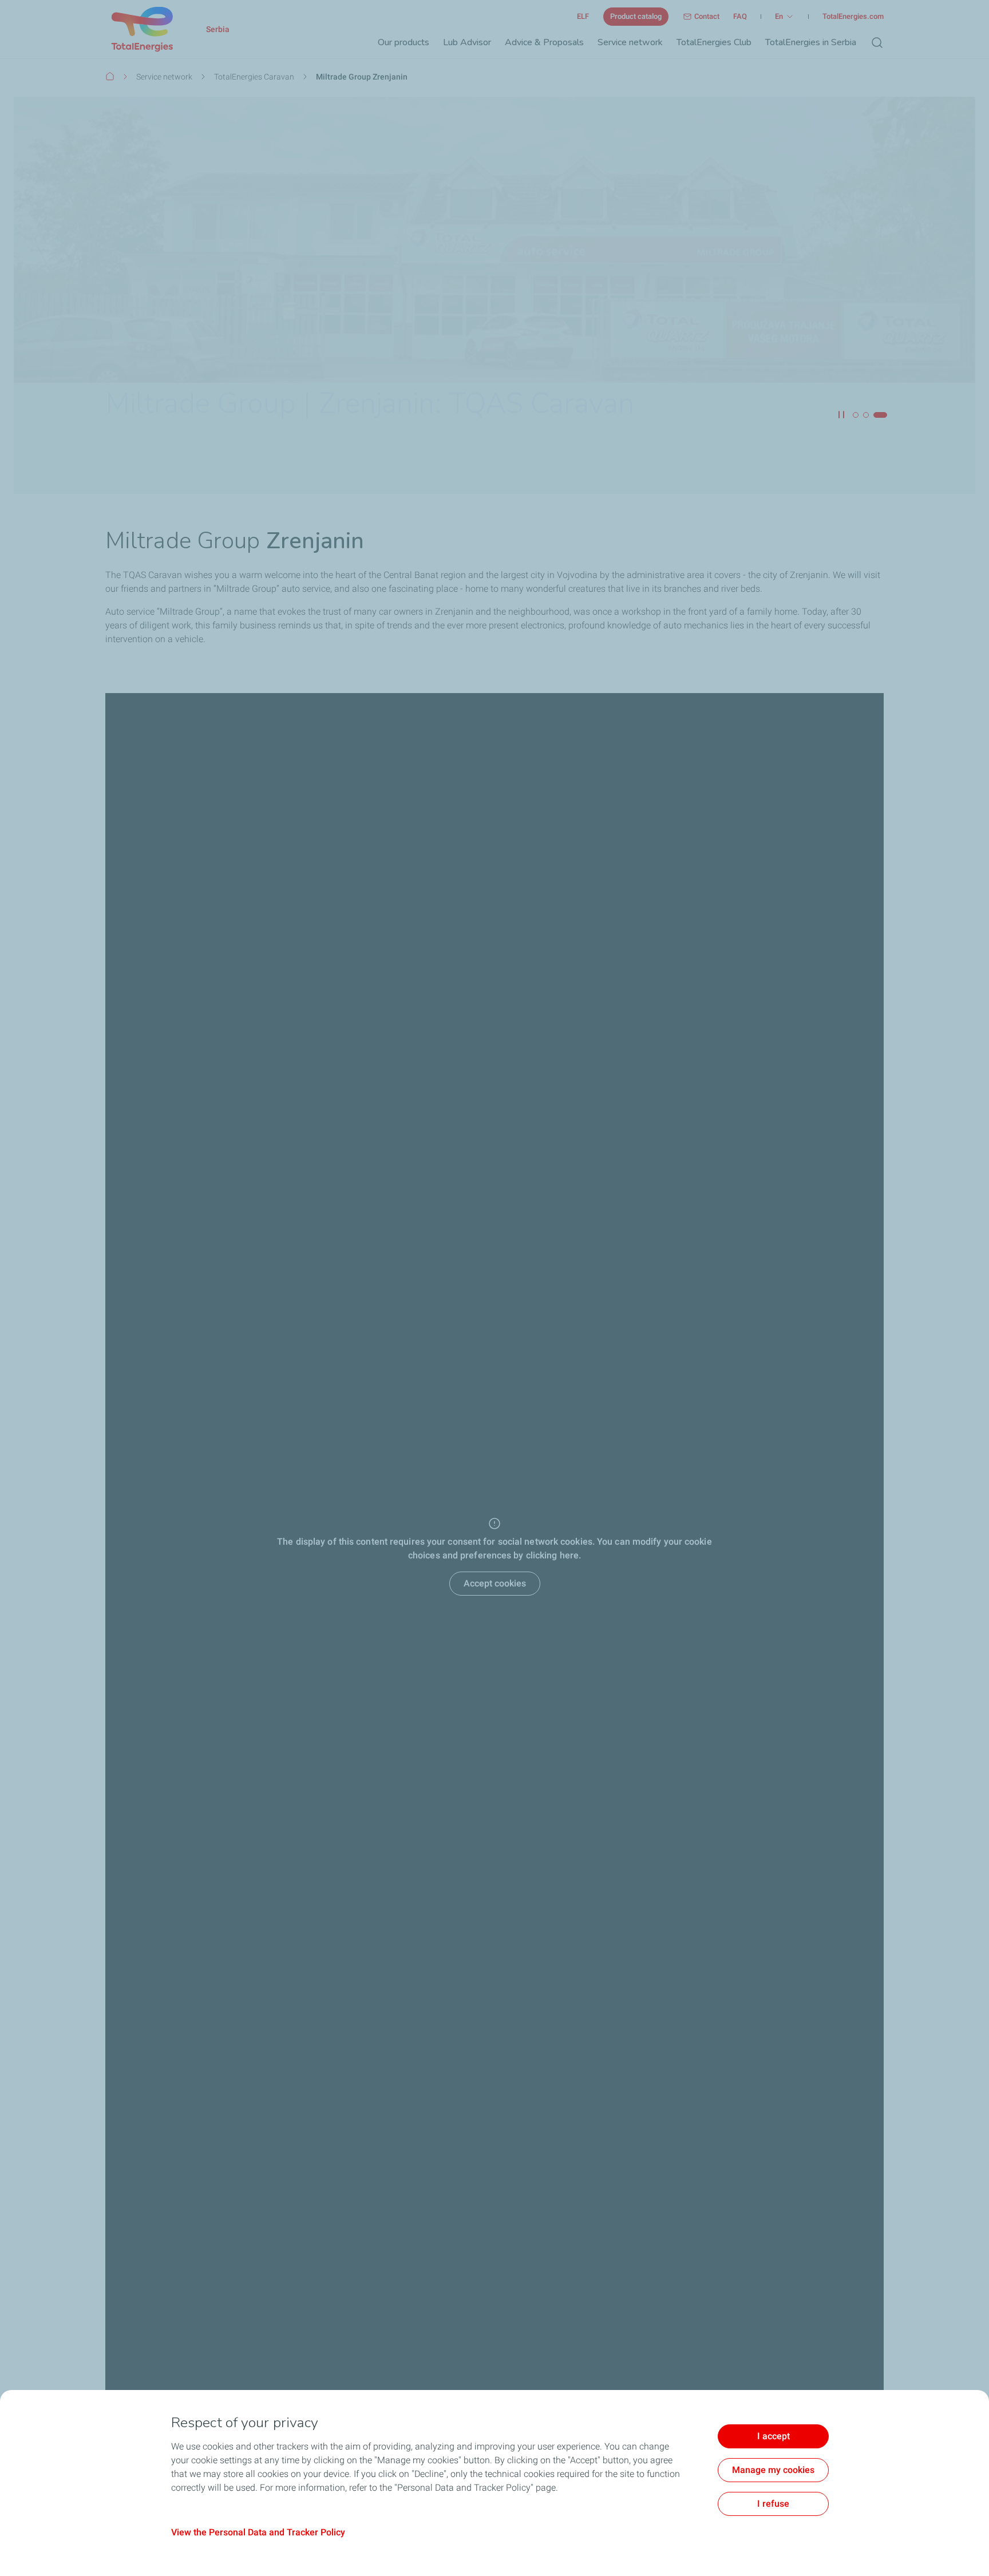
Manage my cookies (773, 2470)
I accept (774, 2436)
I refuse (773, 2504)
